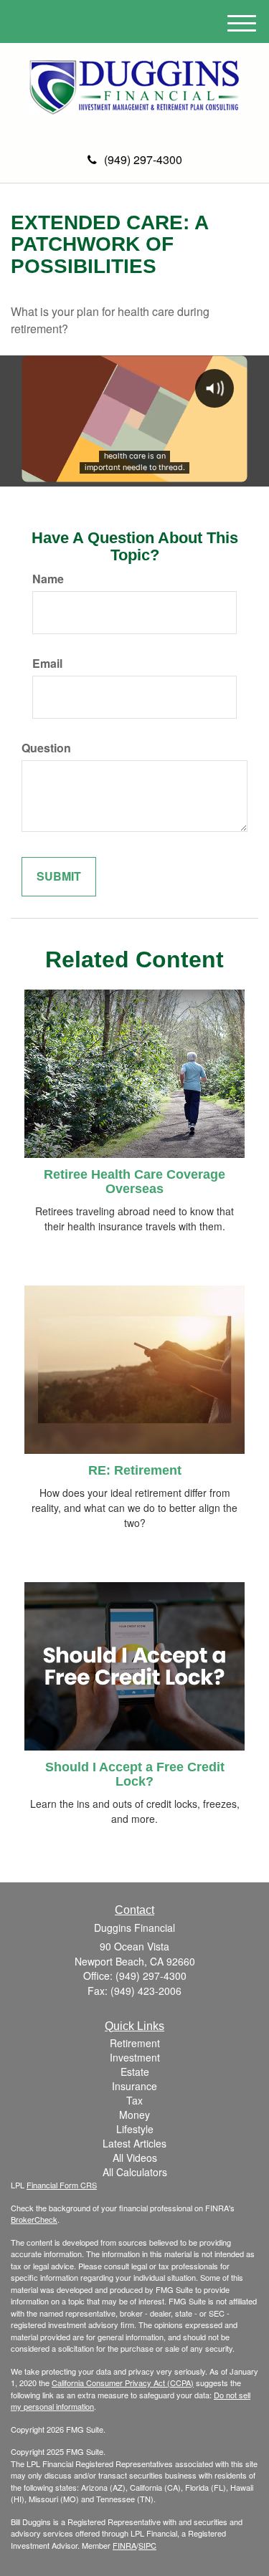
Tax (134, 2100)
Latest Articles (134, 2143)
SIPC (147, 2545)
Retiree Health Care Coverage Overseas (134, 1182)
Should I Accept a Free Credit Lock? (135, 1774)
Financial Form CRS (62, 2185)
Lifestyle (135, 2129)
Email (47, 664)
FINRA (124, 2545)
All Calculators (135, 2172)
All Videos (135, 2158)
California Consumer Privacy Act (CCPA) (123, 2383)
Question (46, 748)
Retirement (135, 2043)
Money (134, 2115)
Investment (135, 2057)
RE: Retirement (135, 1470)
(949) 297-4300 (143, 159)
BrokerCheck (34, 2219)
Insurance (134, 2086)
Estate (135, 2072)
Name (48, 579)
